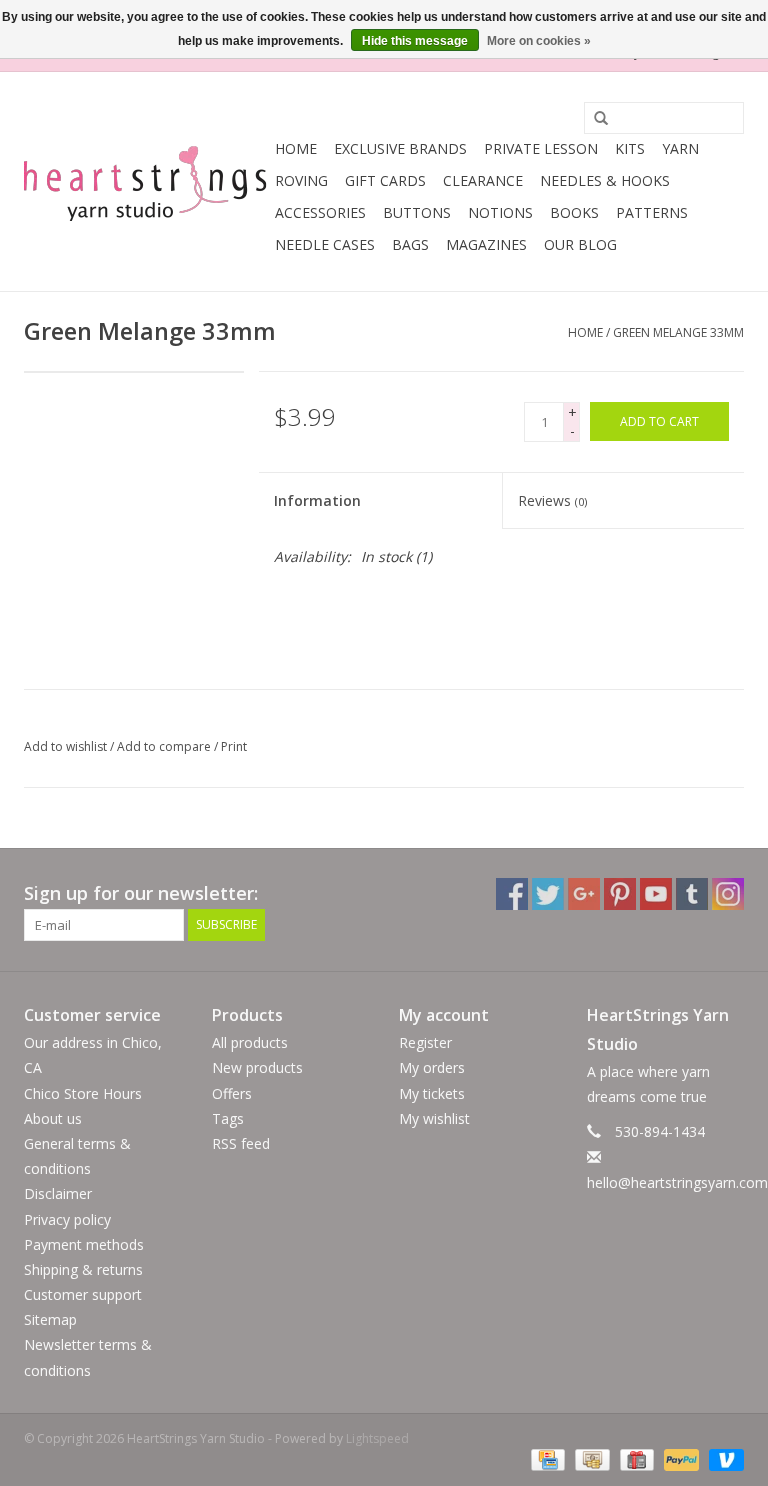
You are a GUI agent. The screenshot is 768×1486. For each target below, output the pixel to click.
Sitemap (50, 1319)
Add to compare (165, 746)
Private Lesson (541, 148)
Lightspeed (377, 1438)
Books (574, 212)
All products (250, 1042)
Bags (410, 244)
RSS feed (241, 1143)
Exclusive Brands (400, 148)
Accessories (320, 212)
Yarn (680, 148)
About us (53, 1118)
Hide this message (415, 41)
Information (317, 500)
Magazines (486, 244)
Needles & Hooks (605, 180)
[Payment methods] (546, 1459)
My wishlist (434, 1118)
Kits (630, 148)
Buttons (417, 212)
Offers (232, 1093)
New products (257, 1067)
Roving (301, 180)
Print (234, 746)
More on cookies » (539, 41)
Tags (228, 1118)
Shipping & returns (83, 1269)
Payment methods (84, 1244)
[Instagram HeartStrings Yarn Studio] (728, 894)
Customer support (83, 1294)
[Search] (594, 119)
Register (425, 1042)
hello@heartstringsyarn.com (677, 1182)
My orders (432, 1067)
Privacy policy (67, 1219)
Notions (500, 212)
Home (296, 148)
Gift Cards (385, 180)
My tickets (432, 1093)
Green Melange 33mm (678, 332)
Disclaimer (58, 1193)
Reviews (552, 500)
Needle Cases (325, 244)
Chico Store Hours (83, 1093)
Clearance (483, 180)
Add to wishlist (65, 746)
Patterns (652, 212)
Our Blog (580, 244)
